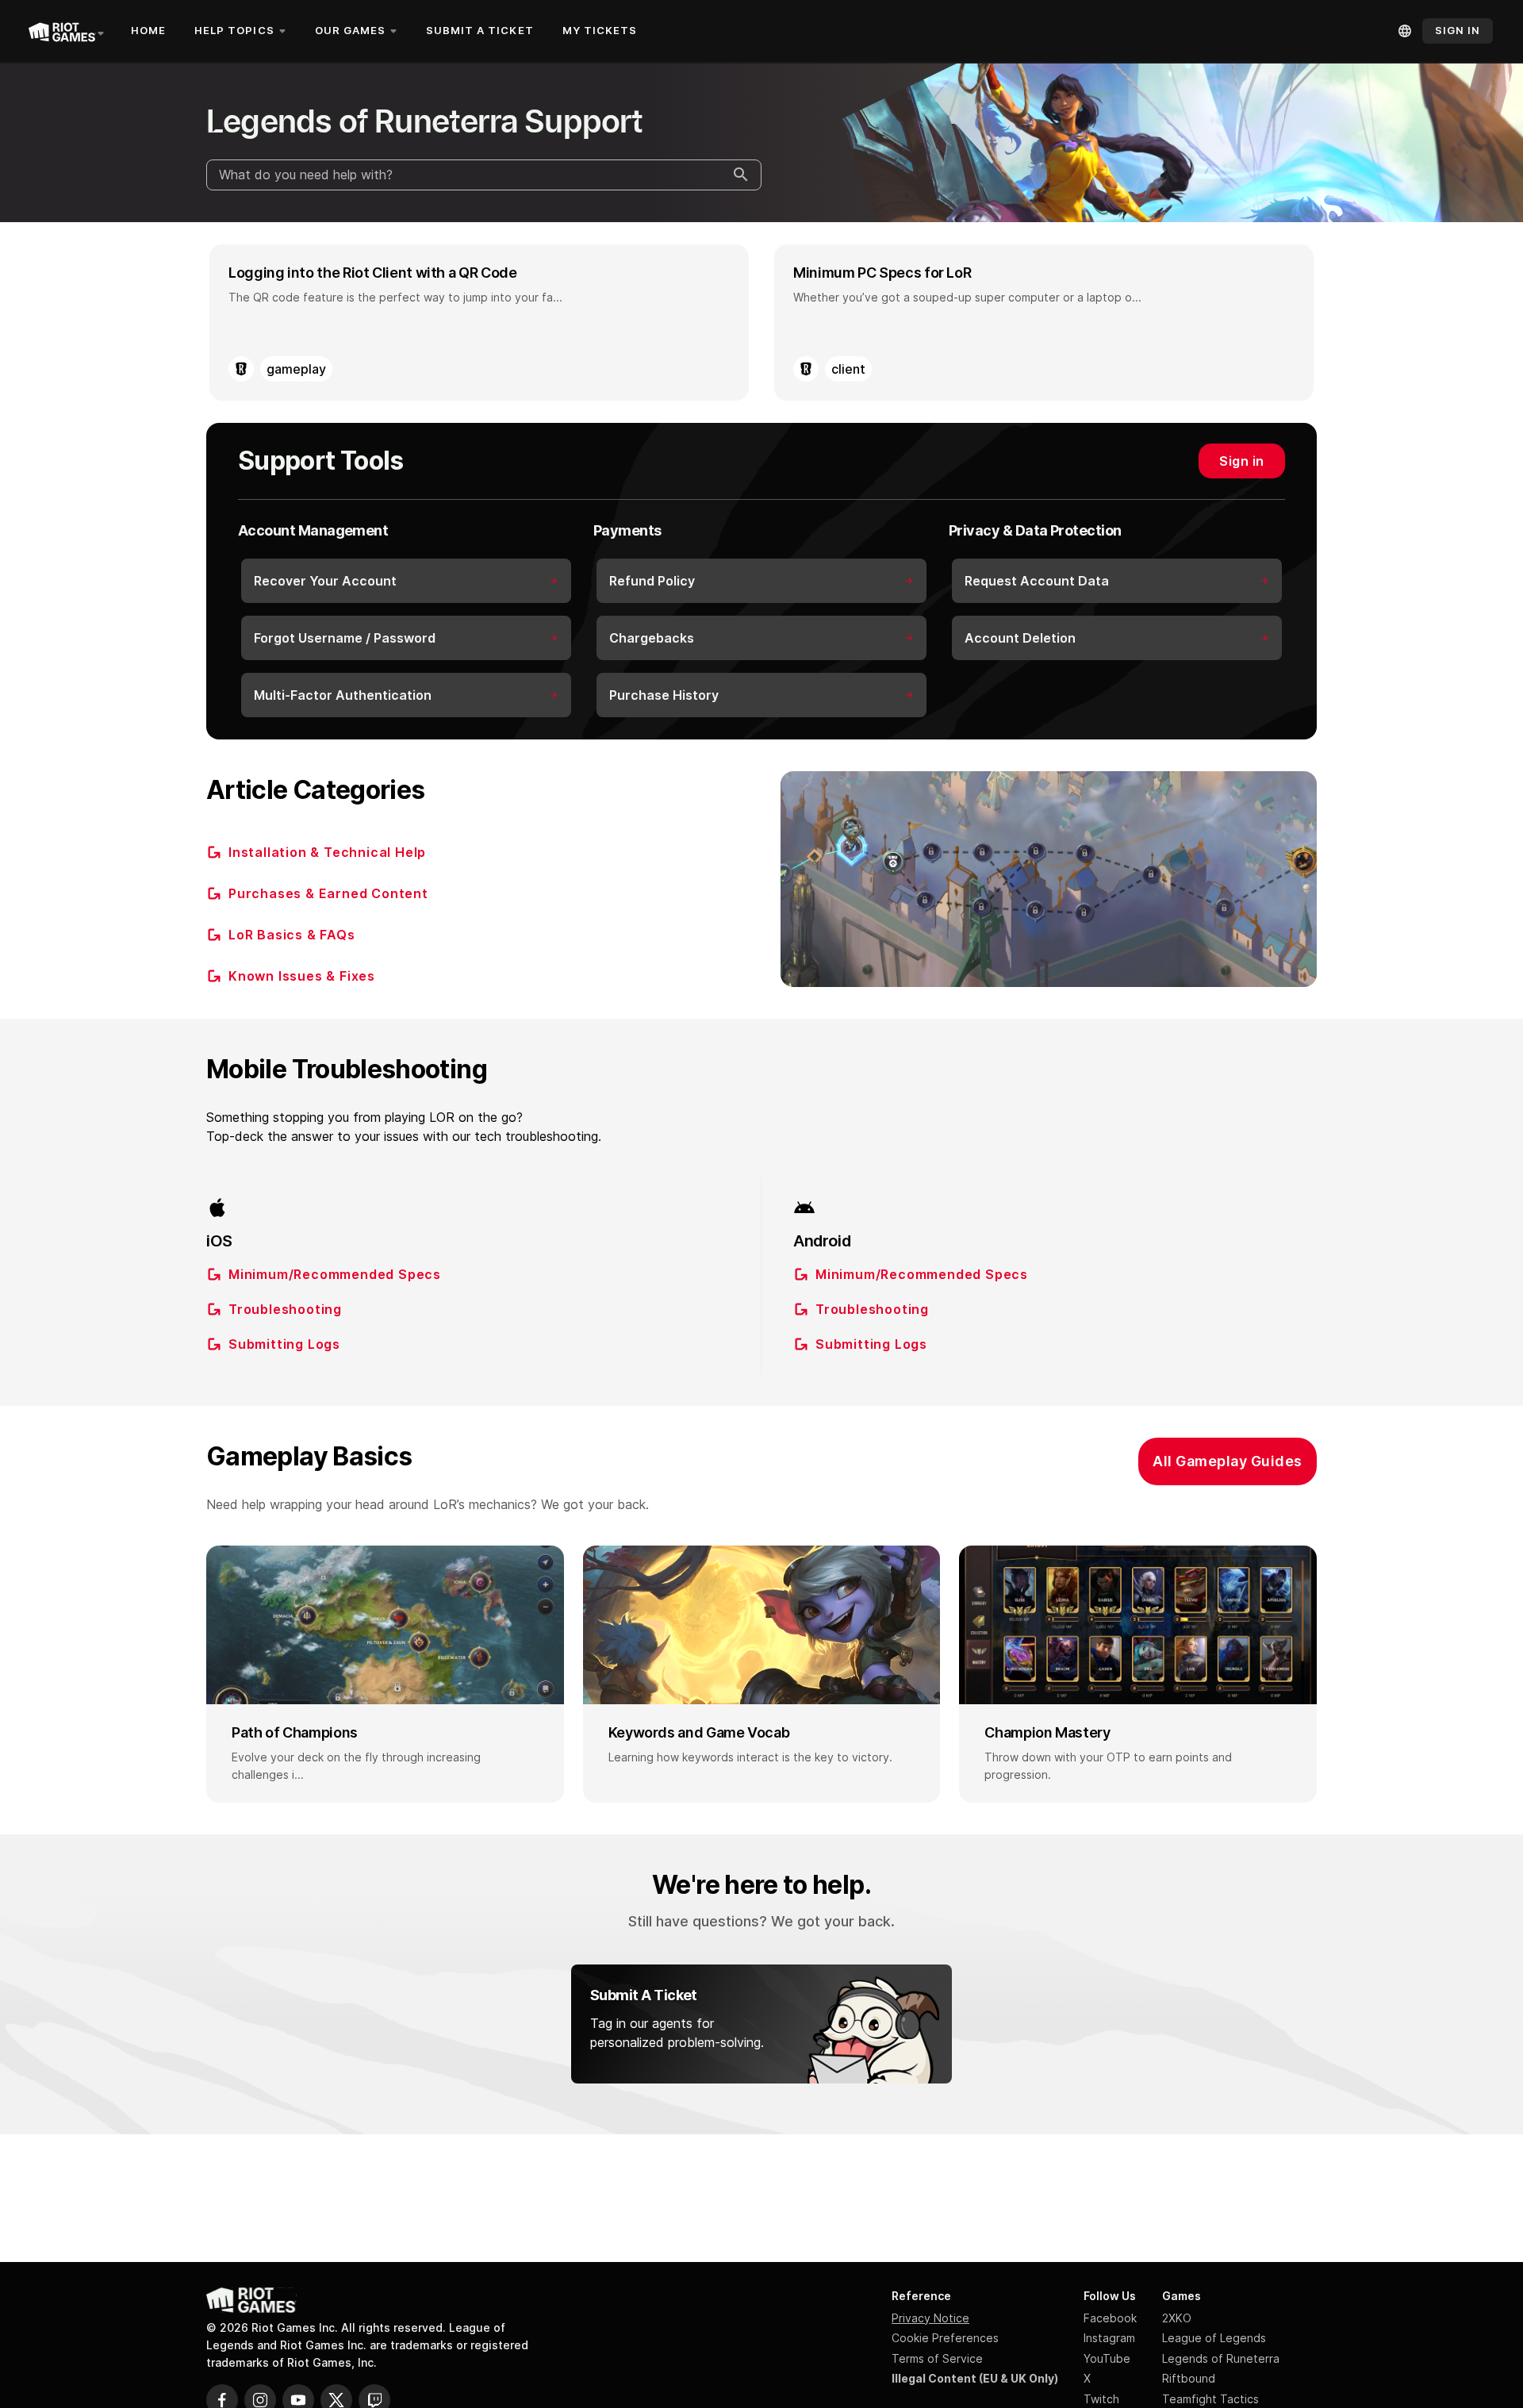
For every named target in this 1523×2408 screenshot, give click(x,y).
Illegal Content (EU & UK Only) (975, 2378)
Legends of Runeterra (1221, 2358)
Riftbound (1189, 2378)
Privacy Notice (930, 2318)
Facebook (1110, 2318)
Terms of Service (937, 2358)
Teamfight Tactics (1210, 2399)
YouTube (1107, 2358)
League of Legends (1214, 2338)
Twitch (1101, 2399)
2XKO (1177, 2318)
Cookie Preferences (945, 2338)
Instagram (1109, 2338)
